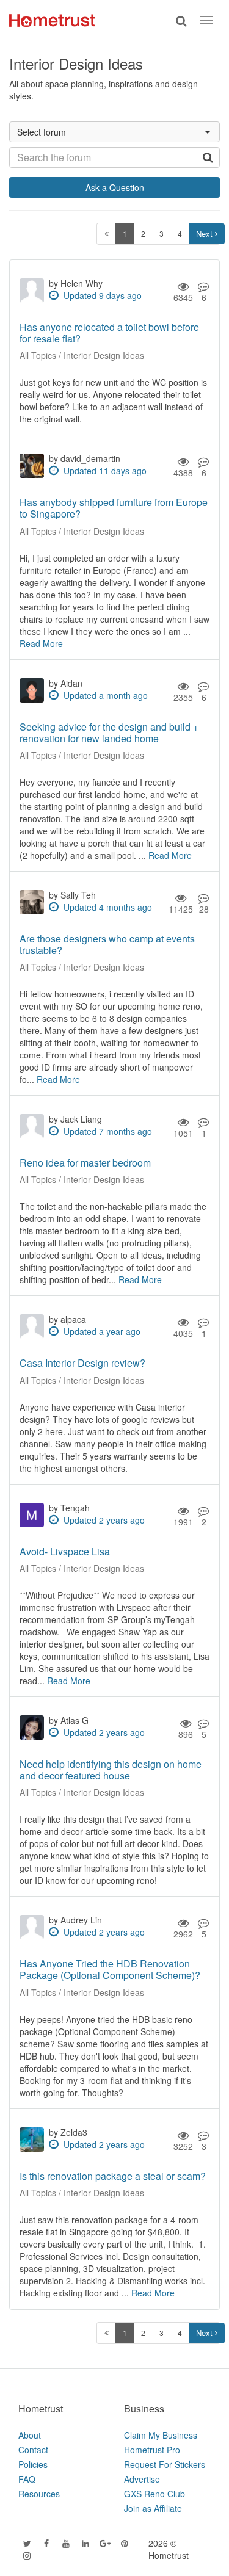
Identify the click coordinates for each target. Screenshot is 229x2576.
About (30, 2435)
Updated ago (103, 295)
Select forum (42, 132)
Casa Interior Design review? (82, 1363)
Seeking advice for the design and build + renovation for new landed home (109, 733)
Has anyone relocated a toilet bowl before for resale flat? (109, 333)
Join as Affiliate (153, 2508)
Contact (33, 2450)
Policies (33, 2464)
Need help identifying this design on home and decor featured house (111, 1770)
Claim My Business (161, 2435)
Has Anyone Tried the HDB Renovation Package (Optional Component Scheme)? (110, 1969)
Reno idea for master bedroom (85, 1163)
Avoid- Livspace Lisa (65, 1551)
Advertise (142, 2479)
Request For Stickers (165, 2464)
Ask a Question (115, 187)
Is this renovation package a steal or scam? (113, 2176)
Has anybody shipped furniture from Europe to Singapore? (114, 508)
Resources (39, 2494)
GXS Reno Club (154, 2494)
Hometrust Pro (152, 2450)
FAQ (27, 2479)
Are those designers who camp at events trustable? (107, 944)
